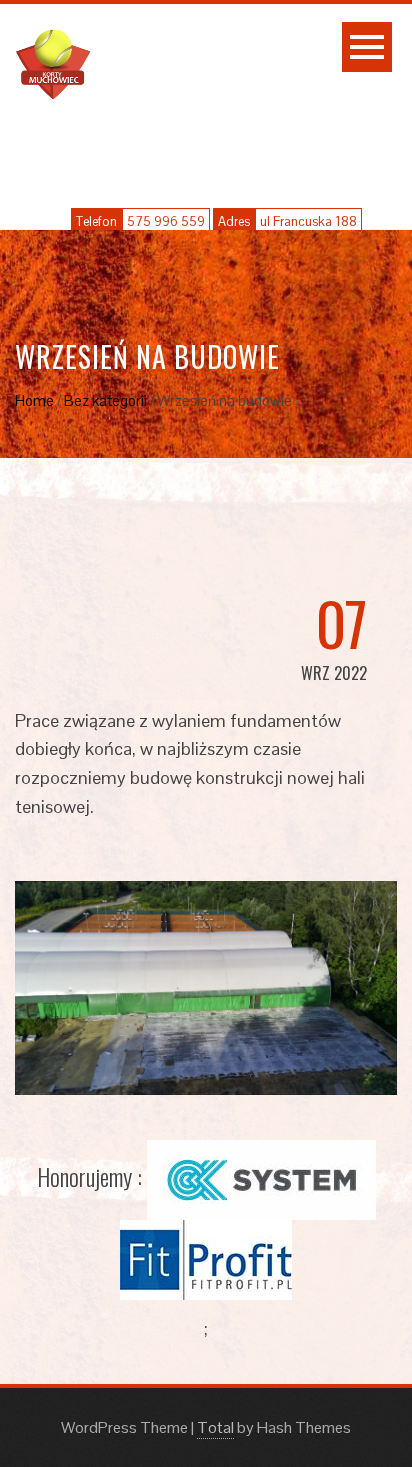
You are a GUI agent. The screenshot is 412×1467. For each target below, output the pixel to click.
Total (215, 1427)
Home (34, 400)
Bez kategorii (105, 400)
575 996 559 (166, 221)
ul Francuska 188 (308, 221)
